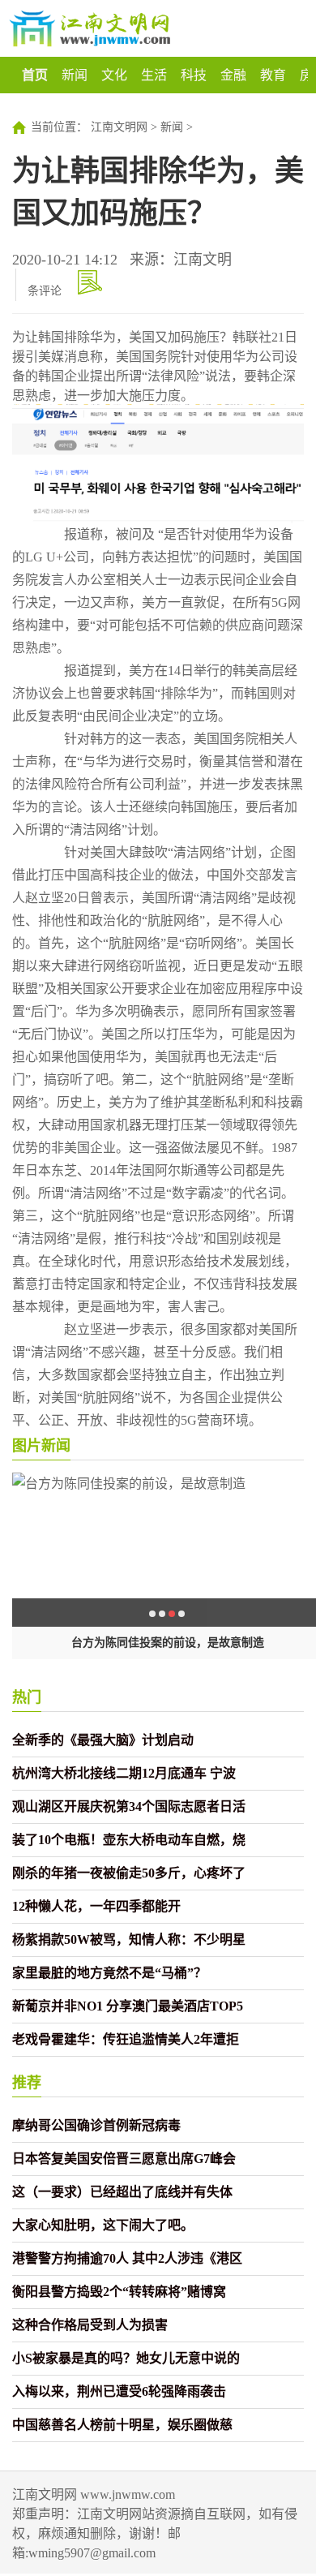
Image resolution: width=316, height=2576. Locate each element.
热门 (27, 1697)
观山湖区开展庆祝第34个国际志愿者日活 (129, 1806)
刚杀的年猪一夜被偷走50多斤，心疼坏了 (129, 1873)
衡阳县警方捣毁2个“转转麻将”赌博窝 (119, 2292)
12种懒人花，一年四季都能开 (96, 1906)
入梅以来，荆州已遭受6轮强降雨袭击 (119, 2391)
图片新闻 (41, 1446)
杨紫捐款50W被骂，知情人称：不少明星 (129, 1940)
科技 (194, 75)
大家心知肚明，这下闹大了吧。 (103, 2225)
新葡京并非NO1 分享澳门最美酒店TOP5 (128, 2006)
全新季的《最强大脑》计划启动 (103, 1740)
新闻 (75, 75)
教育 (273, 75)
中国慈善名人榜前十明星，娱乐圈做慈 (122, 2425)
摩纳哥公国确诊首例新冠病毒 (96, 2125)
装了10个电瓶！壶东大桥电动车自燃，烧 (129, 1840)
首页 (35, 75)
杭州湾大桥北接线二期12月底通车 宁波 (124, 1773)
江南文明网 (119, 127)
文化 (114, 75)
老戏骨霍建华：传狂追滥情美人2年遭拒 (126, 2039)
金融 (233, 75)
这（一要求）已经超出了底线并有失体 (122, 2192)
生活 (154, 75)
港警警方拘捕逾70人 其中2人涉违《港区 (127, 2258)
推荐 (27, 2083)
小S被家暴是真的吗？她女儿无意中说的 (126, 2358)
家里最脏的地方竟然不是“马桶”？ (109, 1973)
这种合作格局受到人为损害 (90, 2325)
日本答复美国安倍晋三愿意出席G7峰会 (124, 2159)
